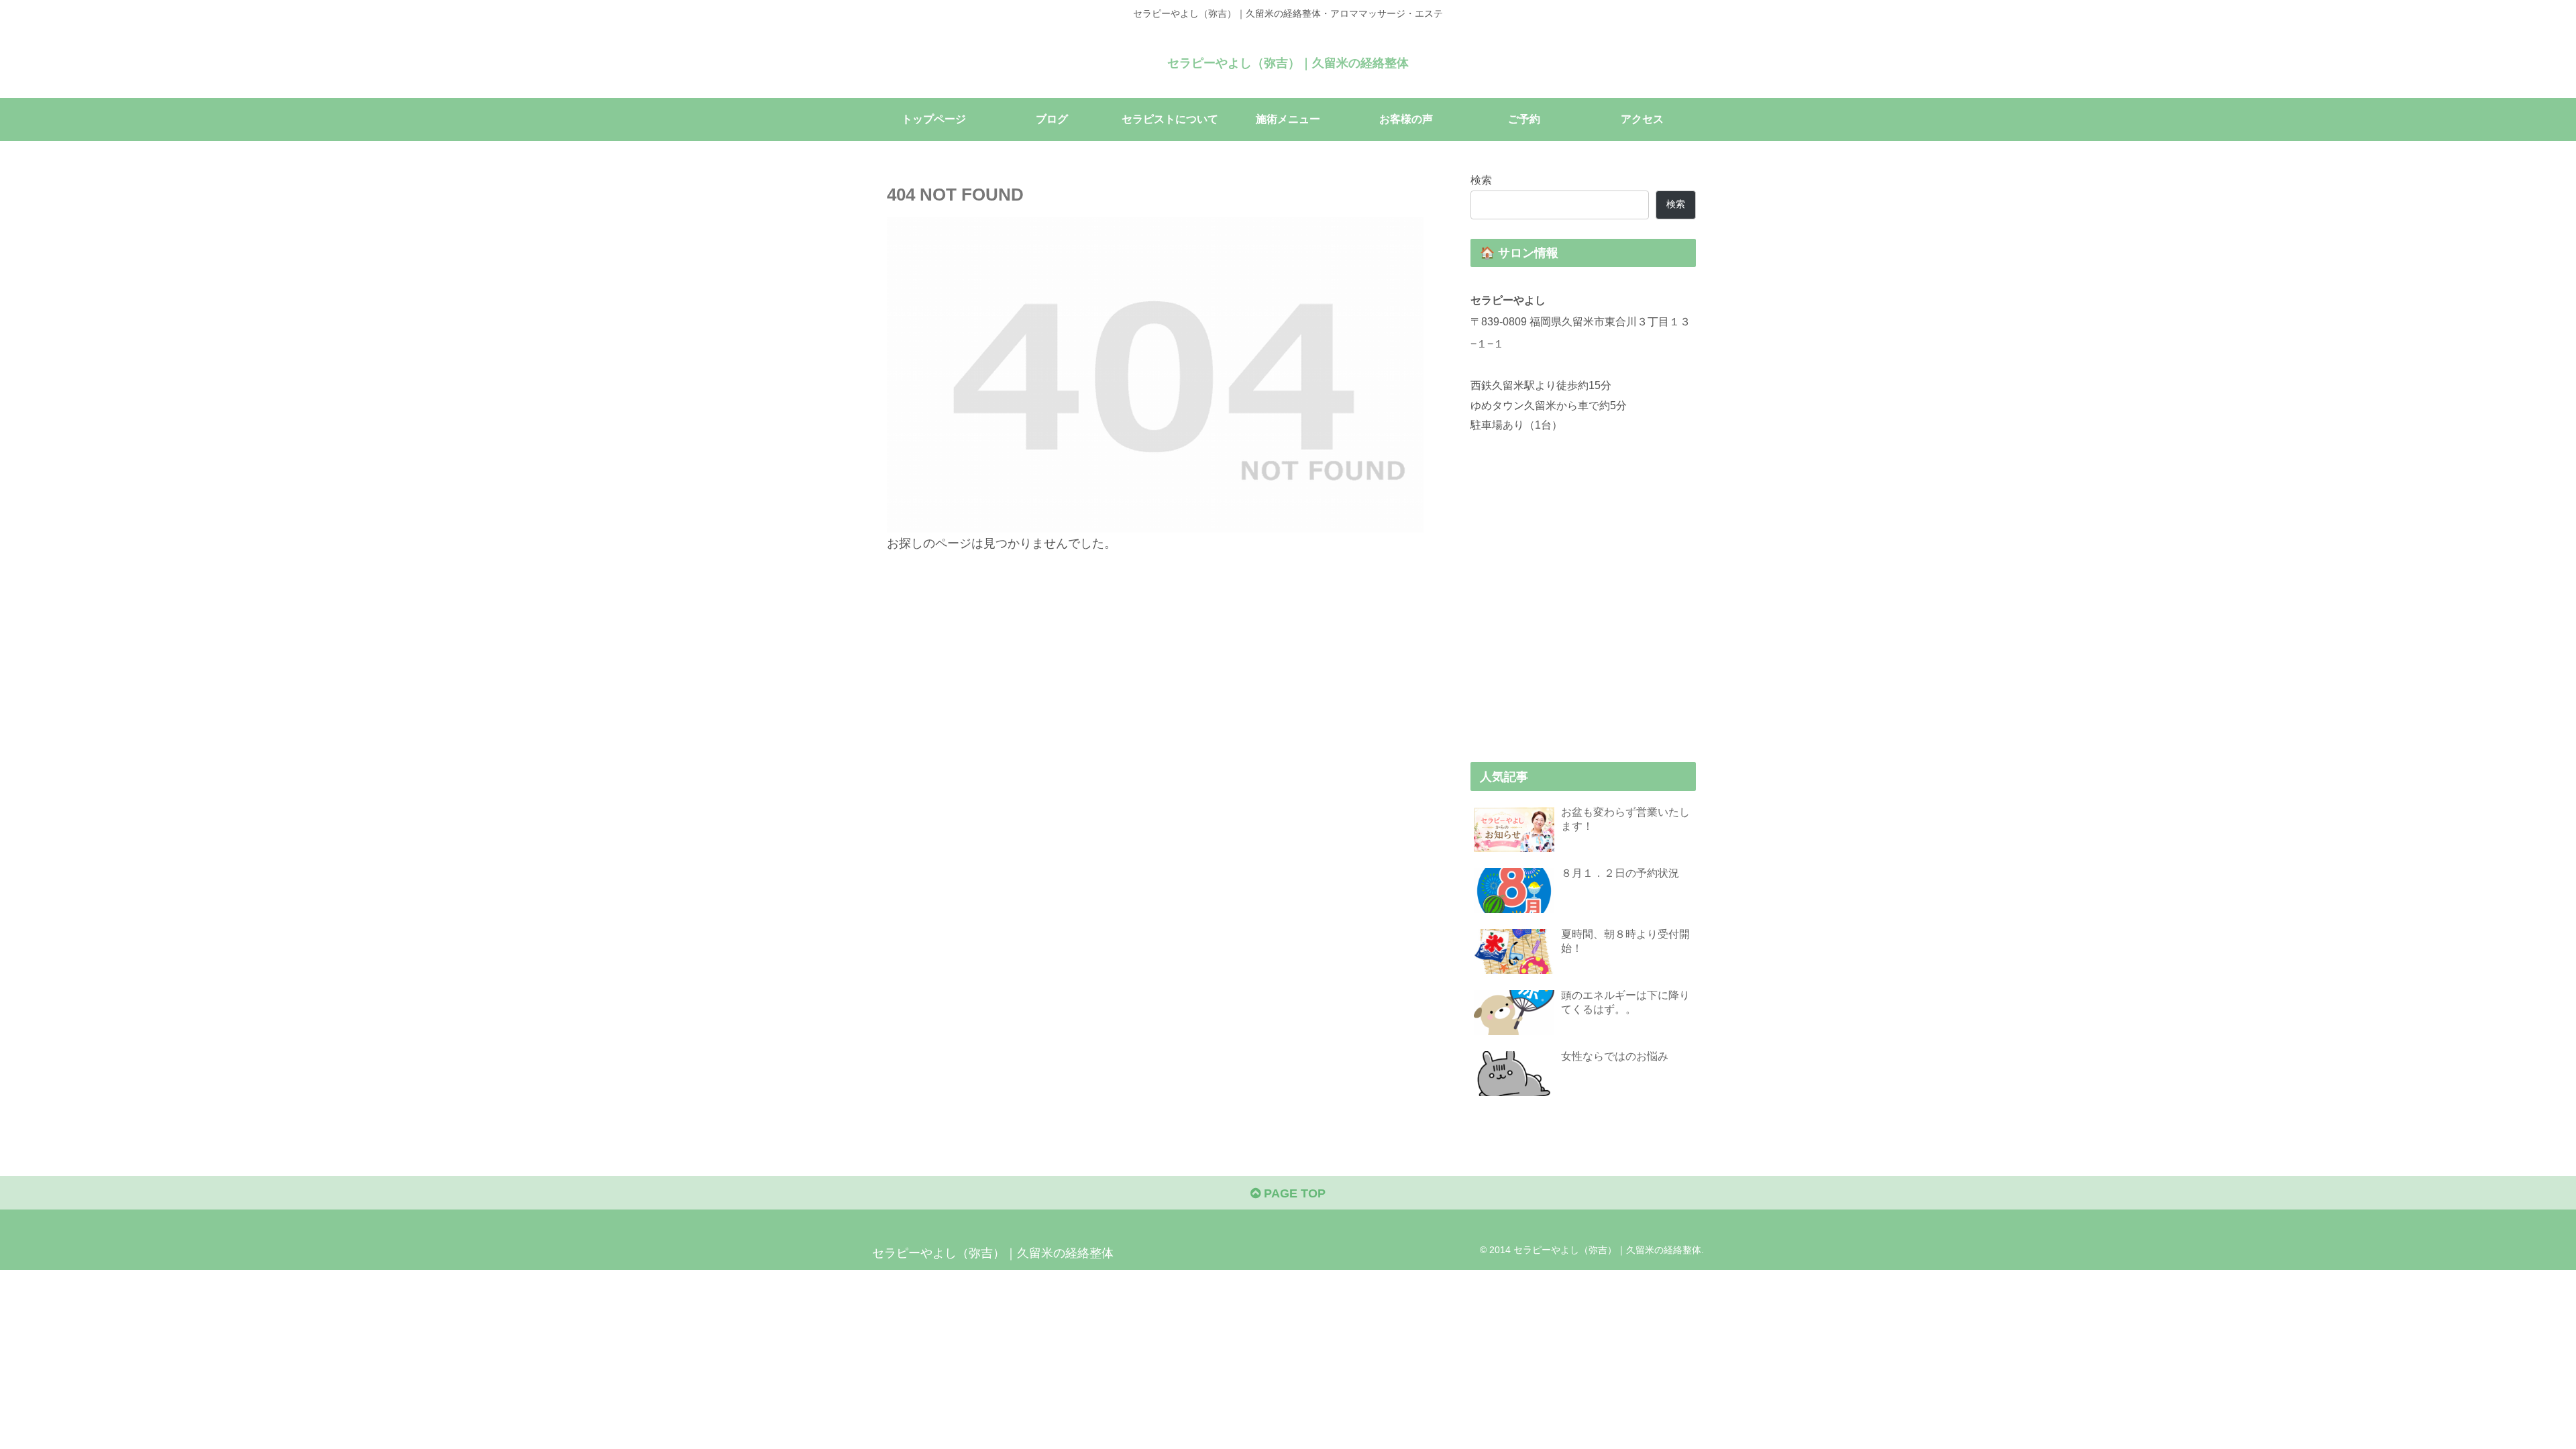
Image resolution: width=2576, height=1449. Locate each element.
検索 (1481, 180)
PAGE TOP (1293, 1193)
